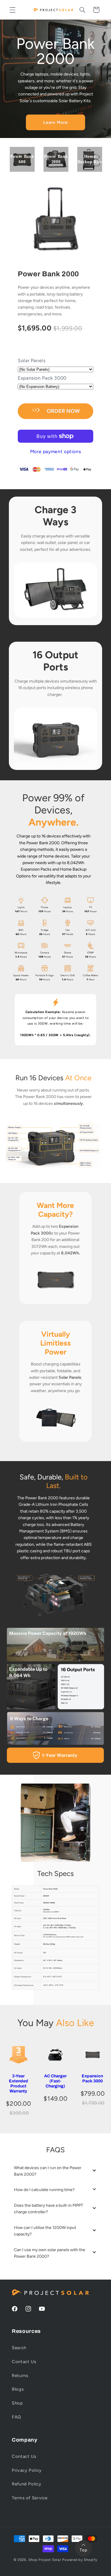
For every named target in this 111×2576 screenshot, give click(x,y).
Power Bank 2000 (48, 274)
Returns (20, 2376)
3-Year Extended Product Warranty (18, 2083)
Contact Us (24, 2362)
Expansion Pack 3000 (42, 378)
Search (19, 2348)
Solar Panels (32, 361)
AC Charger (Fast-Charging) (55, 2081)
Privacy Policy (27, 2470)
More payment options (56, 451)
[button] (12, 10)
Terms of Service (30, 2498)
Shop (17, 2403)
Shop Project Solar (45, 2560)
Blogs (18, 2389)
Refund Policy (26, 2484)
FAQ (16, 2417)
